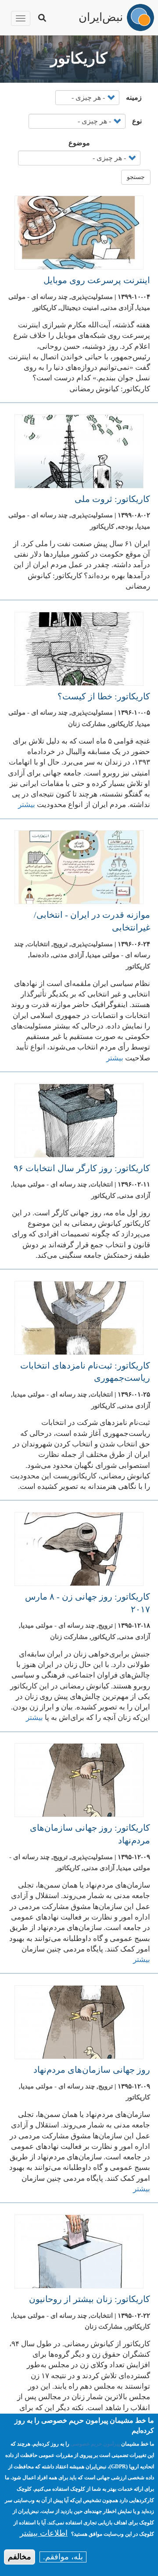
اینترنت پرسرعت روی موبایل (97, 280)
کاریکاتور (45, 308)
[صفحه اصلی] (140, 18)
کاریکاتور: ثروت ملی (112, 499)
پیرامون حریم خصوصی (95, 2444)
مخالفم (20, 2557)
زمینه (134, 97)
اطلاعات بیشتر (44, 2533)
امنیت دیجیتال (79, 308)
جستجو (136, 177)
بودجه (126, 526)
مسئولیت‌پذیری (92, 297)
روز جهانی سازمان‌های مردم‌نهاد (92, 2070)
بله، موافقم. (63, 2557)
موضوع (79, 143)
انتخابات (38, 944)
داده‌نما (39, 955)
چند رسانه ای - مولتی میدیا (50, 1184)
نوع (137, 121)
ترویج (60, 944)
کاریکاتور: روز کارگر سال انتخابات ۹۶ (82, 1168)
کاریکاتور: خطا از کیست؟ (104, 696)
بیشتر (27, 805)
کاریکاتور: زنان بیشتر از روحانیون (90, 2299)
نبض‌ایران (101, 16)
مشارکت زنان (87, 724)
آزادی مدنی (118, 308)
